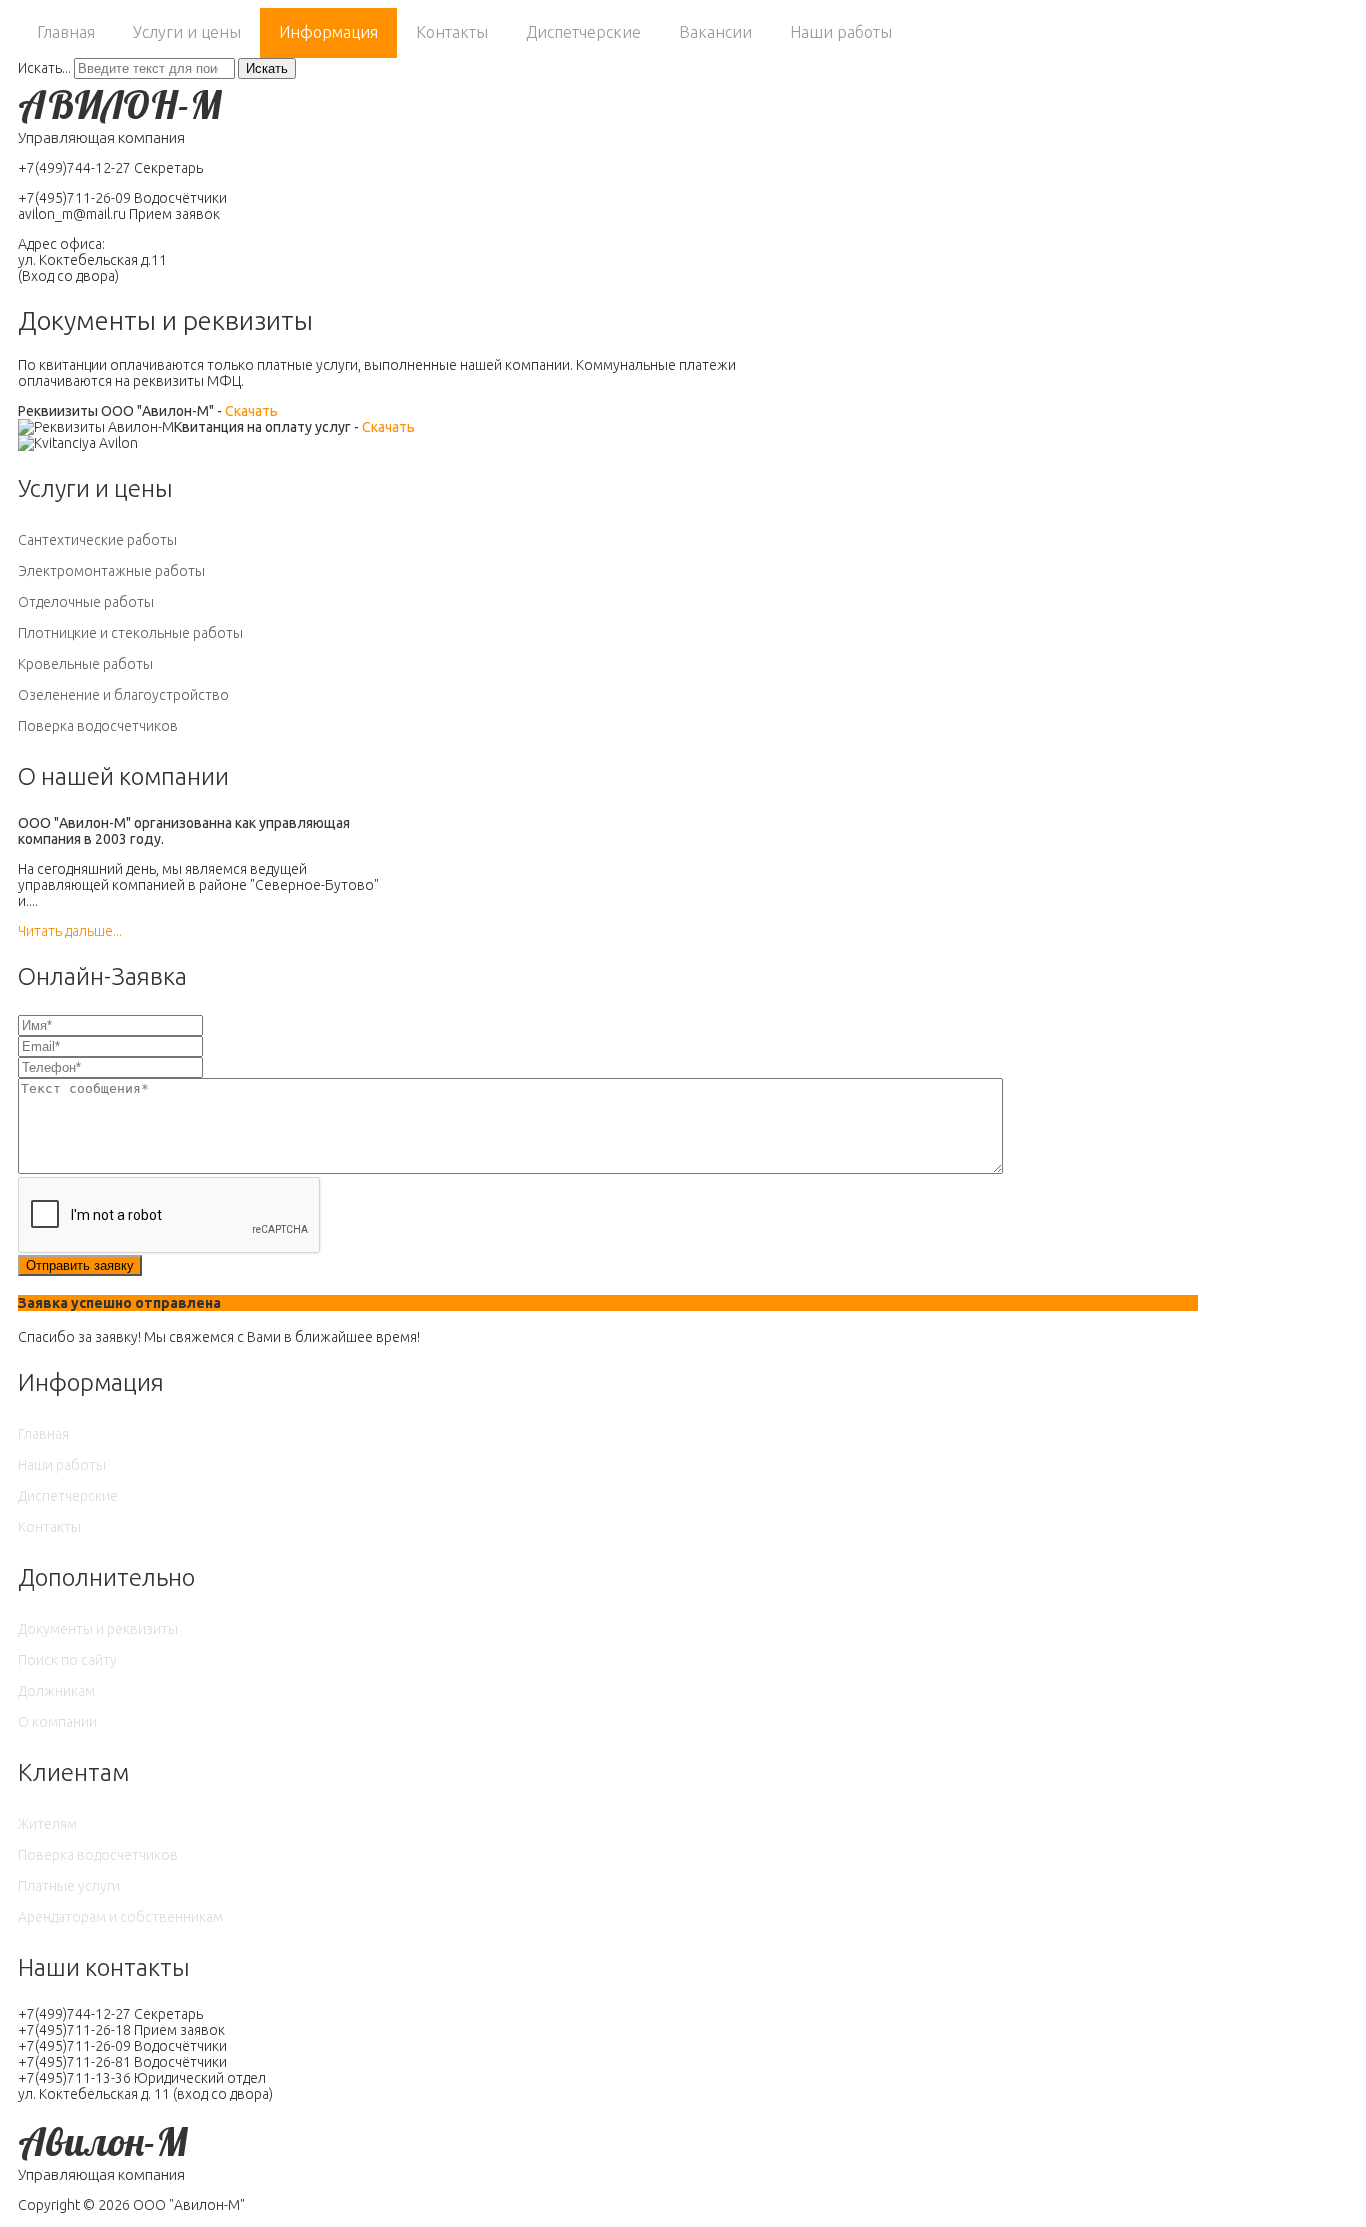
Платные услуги (69, 1886)
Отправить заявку (80, 1265)
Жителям (47, 1824)
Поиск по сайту (67, 1660)
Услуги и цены (187, 32)
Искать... (44, 68)
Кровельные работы (85, 664)
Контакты (452, 32)
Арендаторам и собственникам (120, 1917)
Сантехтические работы (97, 540)
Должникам (56, 1691)
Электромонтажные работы (111, 571)
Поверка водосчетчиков (98, 726)
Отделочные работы (86, 602)
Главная (66, 32)
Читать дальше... (70, 931)
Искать (267, 68)
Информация (328, 32)
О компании (57, 1722)
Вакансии (715, 32)
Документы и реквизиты (98, 1629)
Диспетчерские (583, 32)
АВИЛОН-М (119, 104)
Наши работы (841, 32)
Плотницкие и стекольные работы (130, 633)
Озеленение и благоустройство (123, 695)
